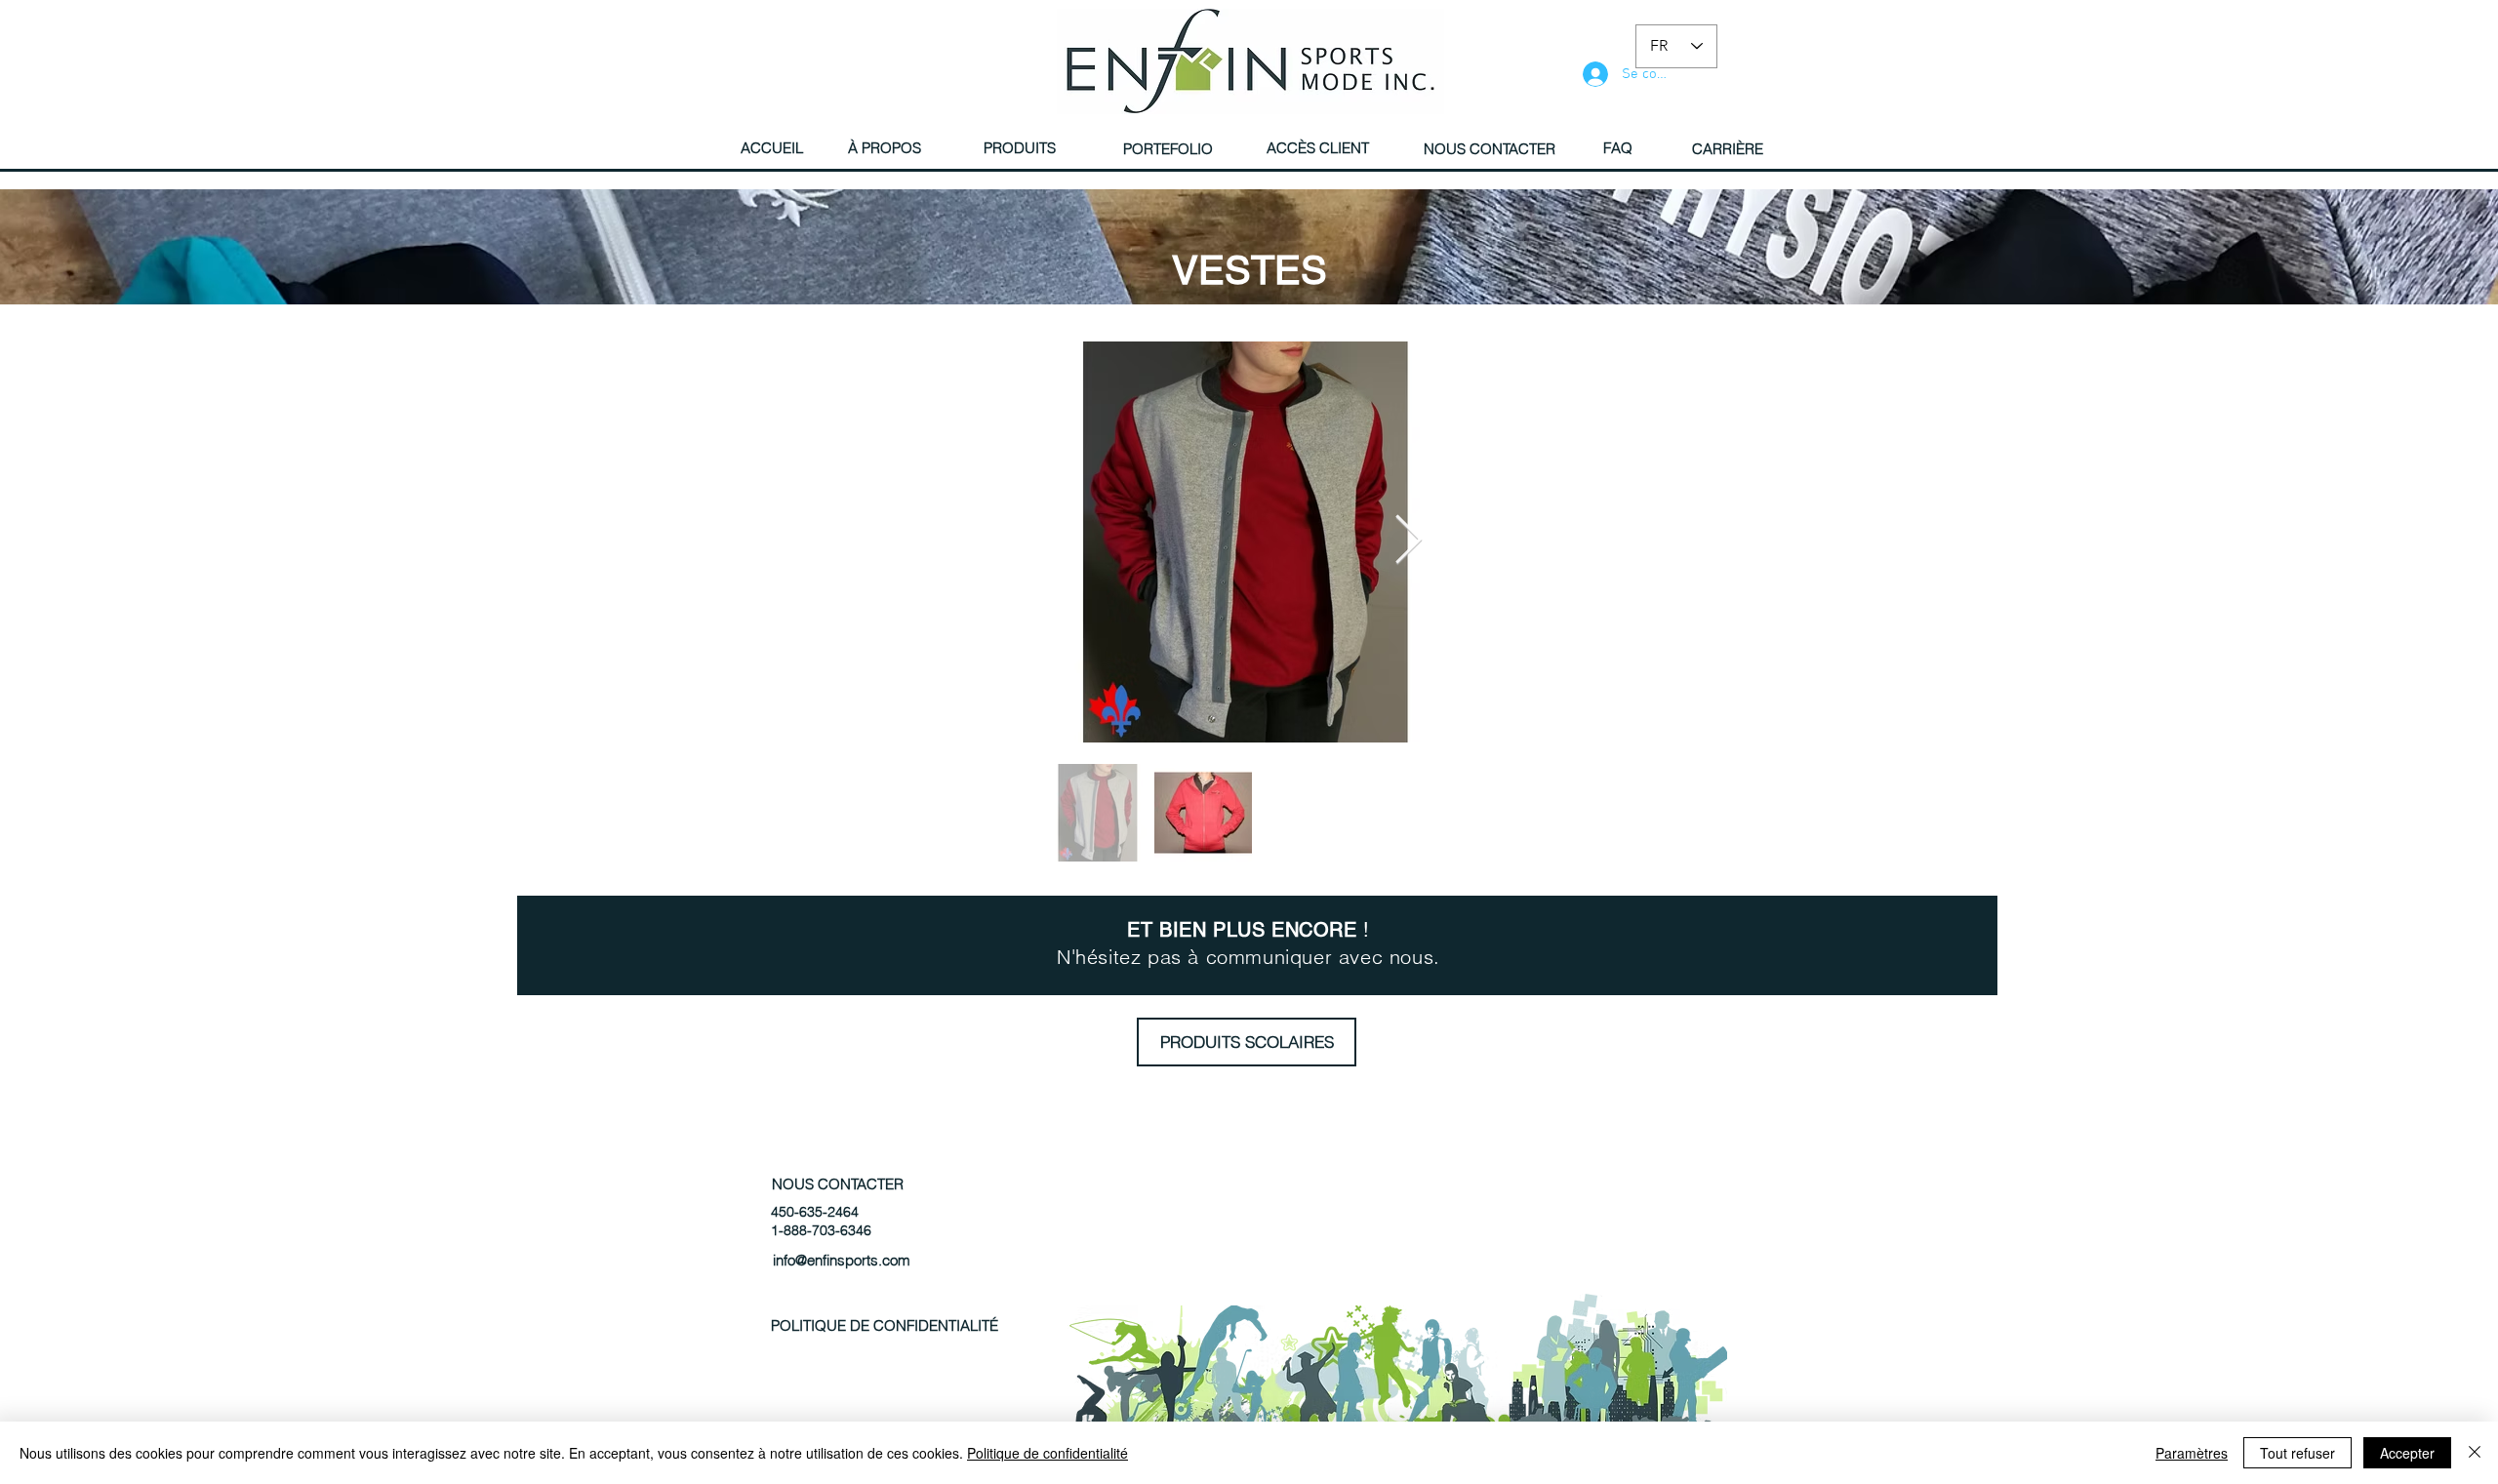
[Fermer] (2475, 1453)
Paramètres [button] (2192, 1453)
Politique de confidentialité (1048, 1453)
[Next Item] (1408, 541)
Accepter (2407, 1453)
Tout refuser (2297, 1453)
